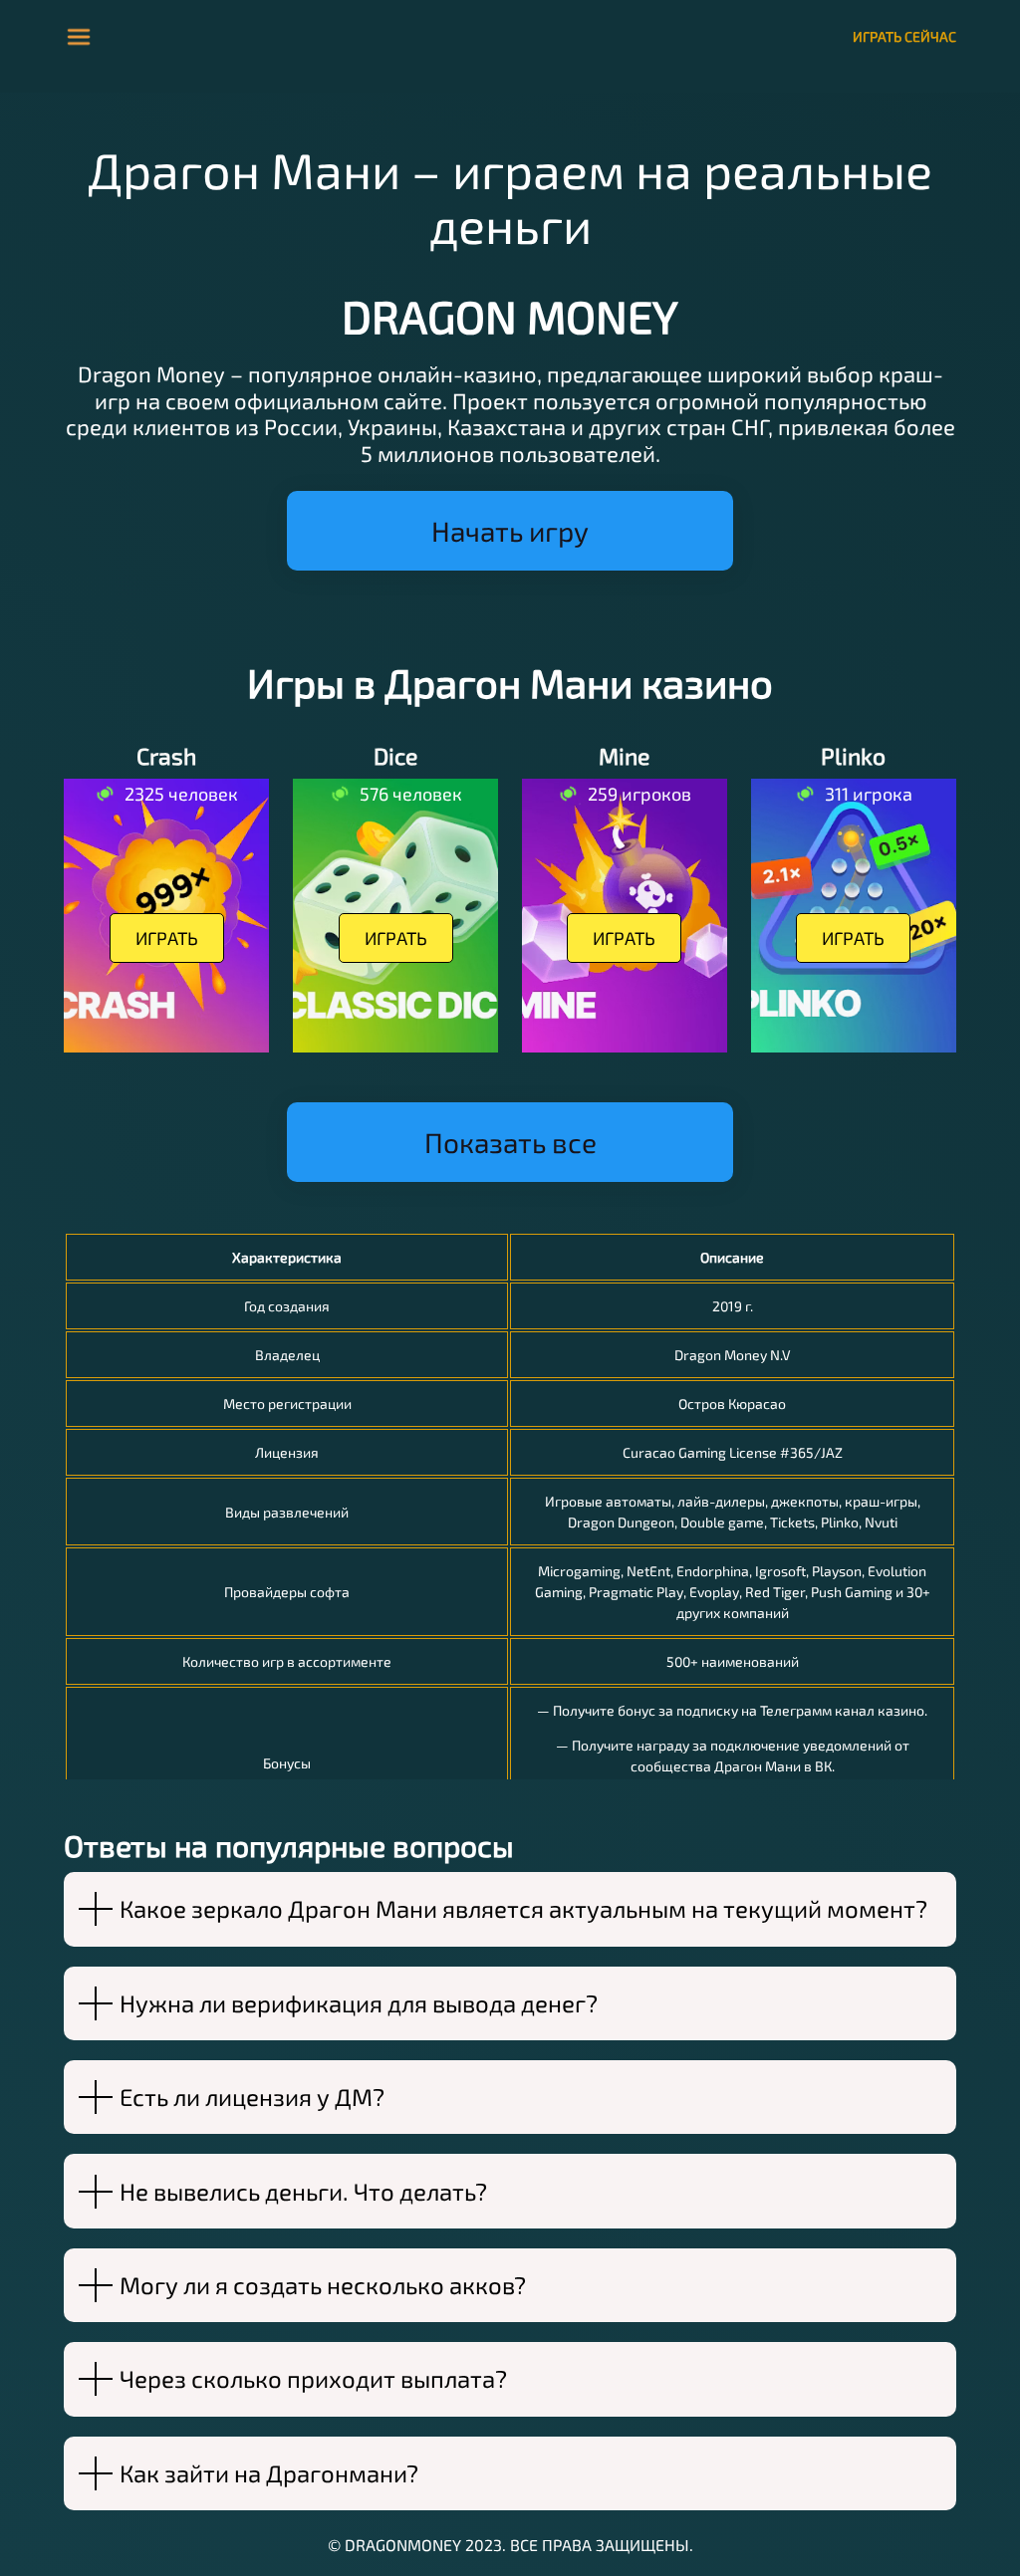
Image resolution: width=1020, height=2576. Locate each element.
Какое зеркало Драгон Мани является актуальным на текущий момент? (523, 1908)
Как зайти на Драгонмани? (269, 2473)
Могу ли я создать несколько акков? (323, 2285)
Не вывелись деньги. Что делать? (303, 2191)
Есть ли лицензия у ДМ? (252, 2097)
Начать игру (510, 531)
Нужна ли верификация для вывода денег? (359, 2003)
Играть (167, 938)
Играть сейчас (904, 36)
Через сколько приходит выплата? (313, 2378)
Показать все (510, 1142)
